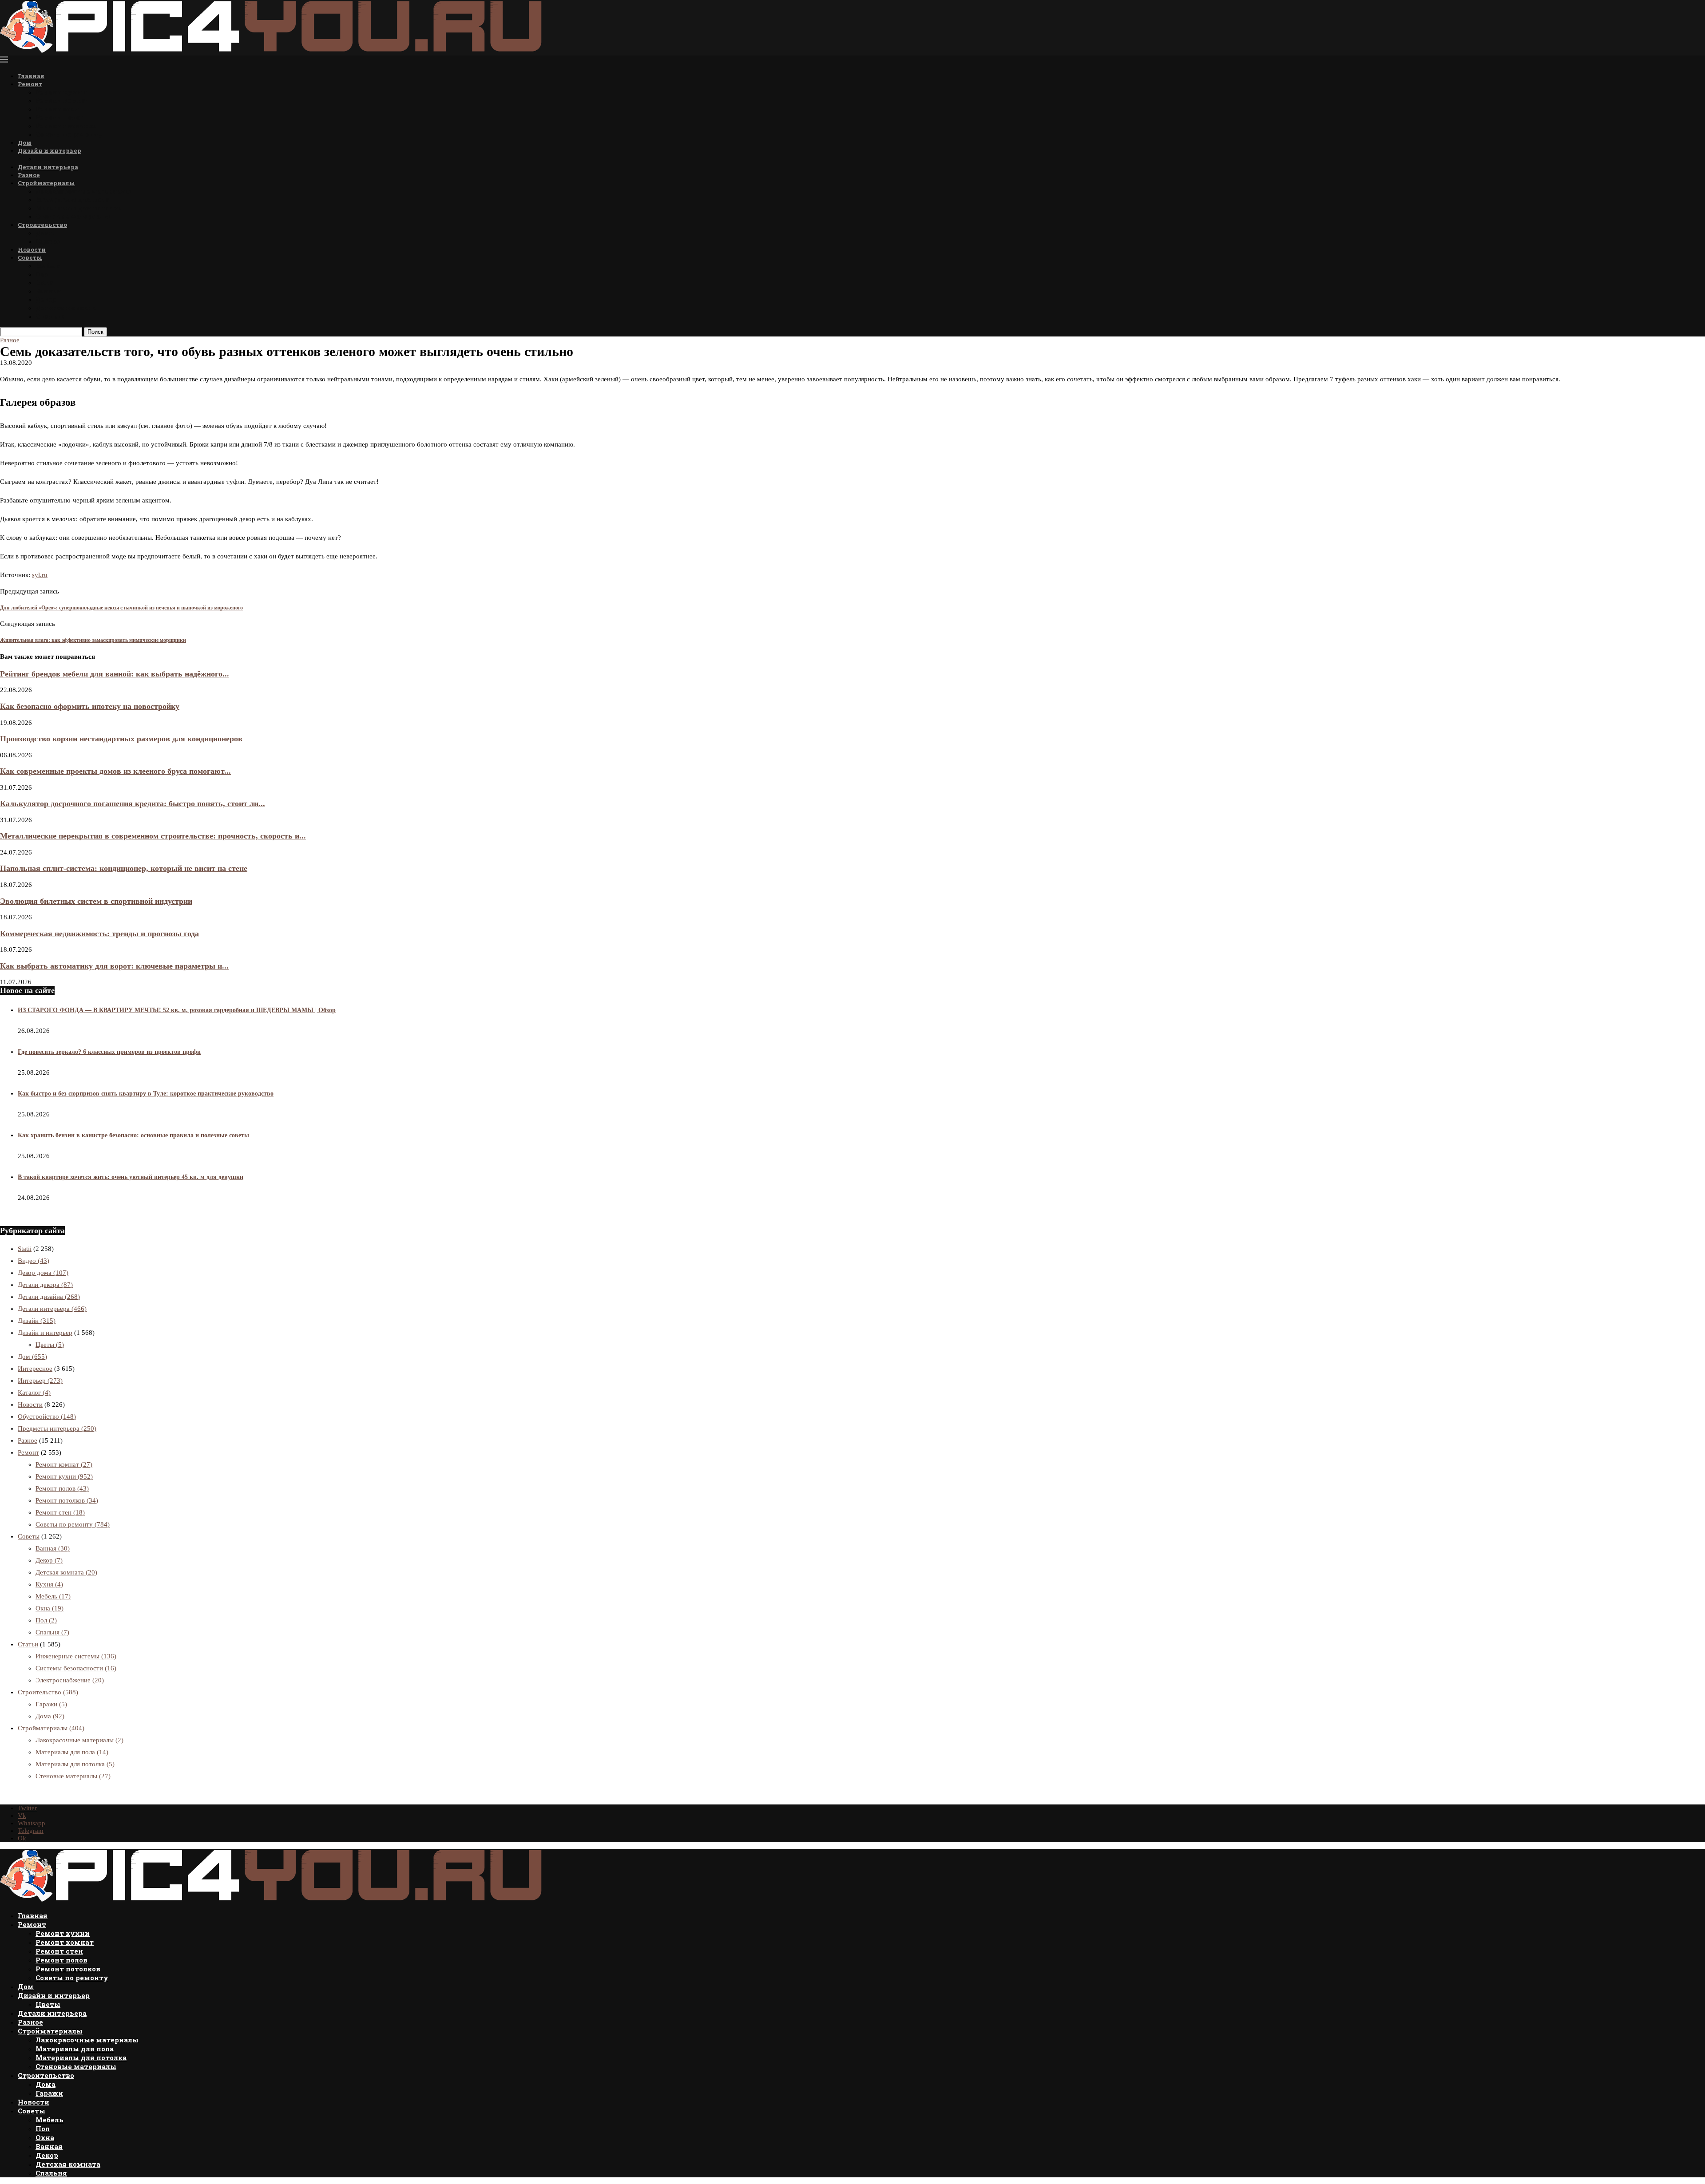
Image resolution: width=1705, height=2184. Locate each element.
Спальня (51, 316)
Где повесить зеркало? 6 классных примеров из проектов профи (109, 1052)
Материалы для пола (72, 200)
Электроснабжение (70, 1680)
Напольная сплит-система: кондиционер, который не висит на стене (124, 868)
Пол (42, 274)
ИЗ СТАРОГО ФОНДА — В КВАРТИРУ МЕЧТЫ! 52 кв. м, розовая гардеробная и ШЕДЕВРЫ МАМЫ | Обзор (177, 1010)
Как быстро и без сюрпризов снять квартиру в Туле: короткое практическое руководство (146, 1094)
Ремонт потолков (66, 126)
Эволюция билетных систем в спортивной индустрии (96, 901)
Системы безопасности (76, 1668)
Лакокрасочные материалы (83, 191)
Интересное (35, 1369)
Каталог (34, 1393)
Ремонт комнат (63, 101)
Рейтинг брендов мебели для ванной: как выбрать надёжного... (115, 674)
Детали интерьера (48, 167)
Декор (46, 299)
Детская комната (66, 308)
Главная (31, 76)
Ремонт (30, 84)
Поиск (95, 332)
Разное (29, 175)
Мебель (48, 266)
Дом (25, 142)
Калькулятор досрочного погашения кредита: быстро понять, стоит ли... (133, 803)
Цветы (47, 159)
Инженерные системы (76, 1656)
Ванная (48, 291)
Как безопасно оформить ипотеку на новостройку (90, 706)
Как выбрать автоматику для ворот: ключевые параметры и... (114, 966)
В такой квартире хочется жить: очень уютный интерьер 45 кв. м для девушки (131, 1177)
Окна (44, 283)
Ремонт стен (57, 109)
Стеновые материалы (73, 216)
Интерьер (40, 1381)
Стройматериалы (46, 183)
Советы (30, 257)
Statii (25, 1249)
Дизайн (37, 1321)
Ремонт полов (59, 117)
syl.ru (40, 575)
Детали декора (45, 1285)
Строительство (42, 225)
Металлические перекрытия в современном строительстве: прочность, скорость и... (153, 836)
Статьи (28, 1644)
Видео (34, 1261)
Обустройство (47, 1416)
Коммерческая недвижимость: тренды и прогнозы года (99, 934)
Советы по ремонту (69, 134)
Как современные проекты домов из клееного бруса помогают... (115, 771)
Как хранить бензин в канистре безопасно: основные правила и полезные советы (133, 1135)
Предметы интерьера (57, 1428)
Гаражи (48, 241)
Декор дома (43, 1273)
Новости (32, 249)
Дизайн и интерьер (50, 150)
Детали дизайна (49, 1297)
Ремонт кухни (61, 92)
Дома (45, 233)
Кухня (49, 1584)
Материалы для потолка (79, 208)
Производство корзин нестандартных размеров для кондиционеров (121, 739)
